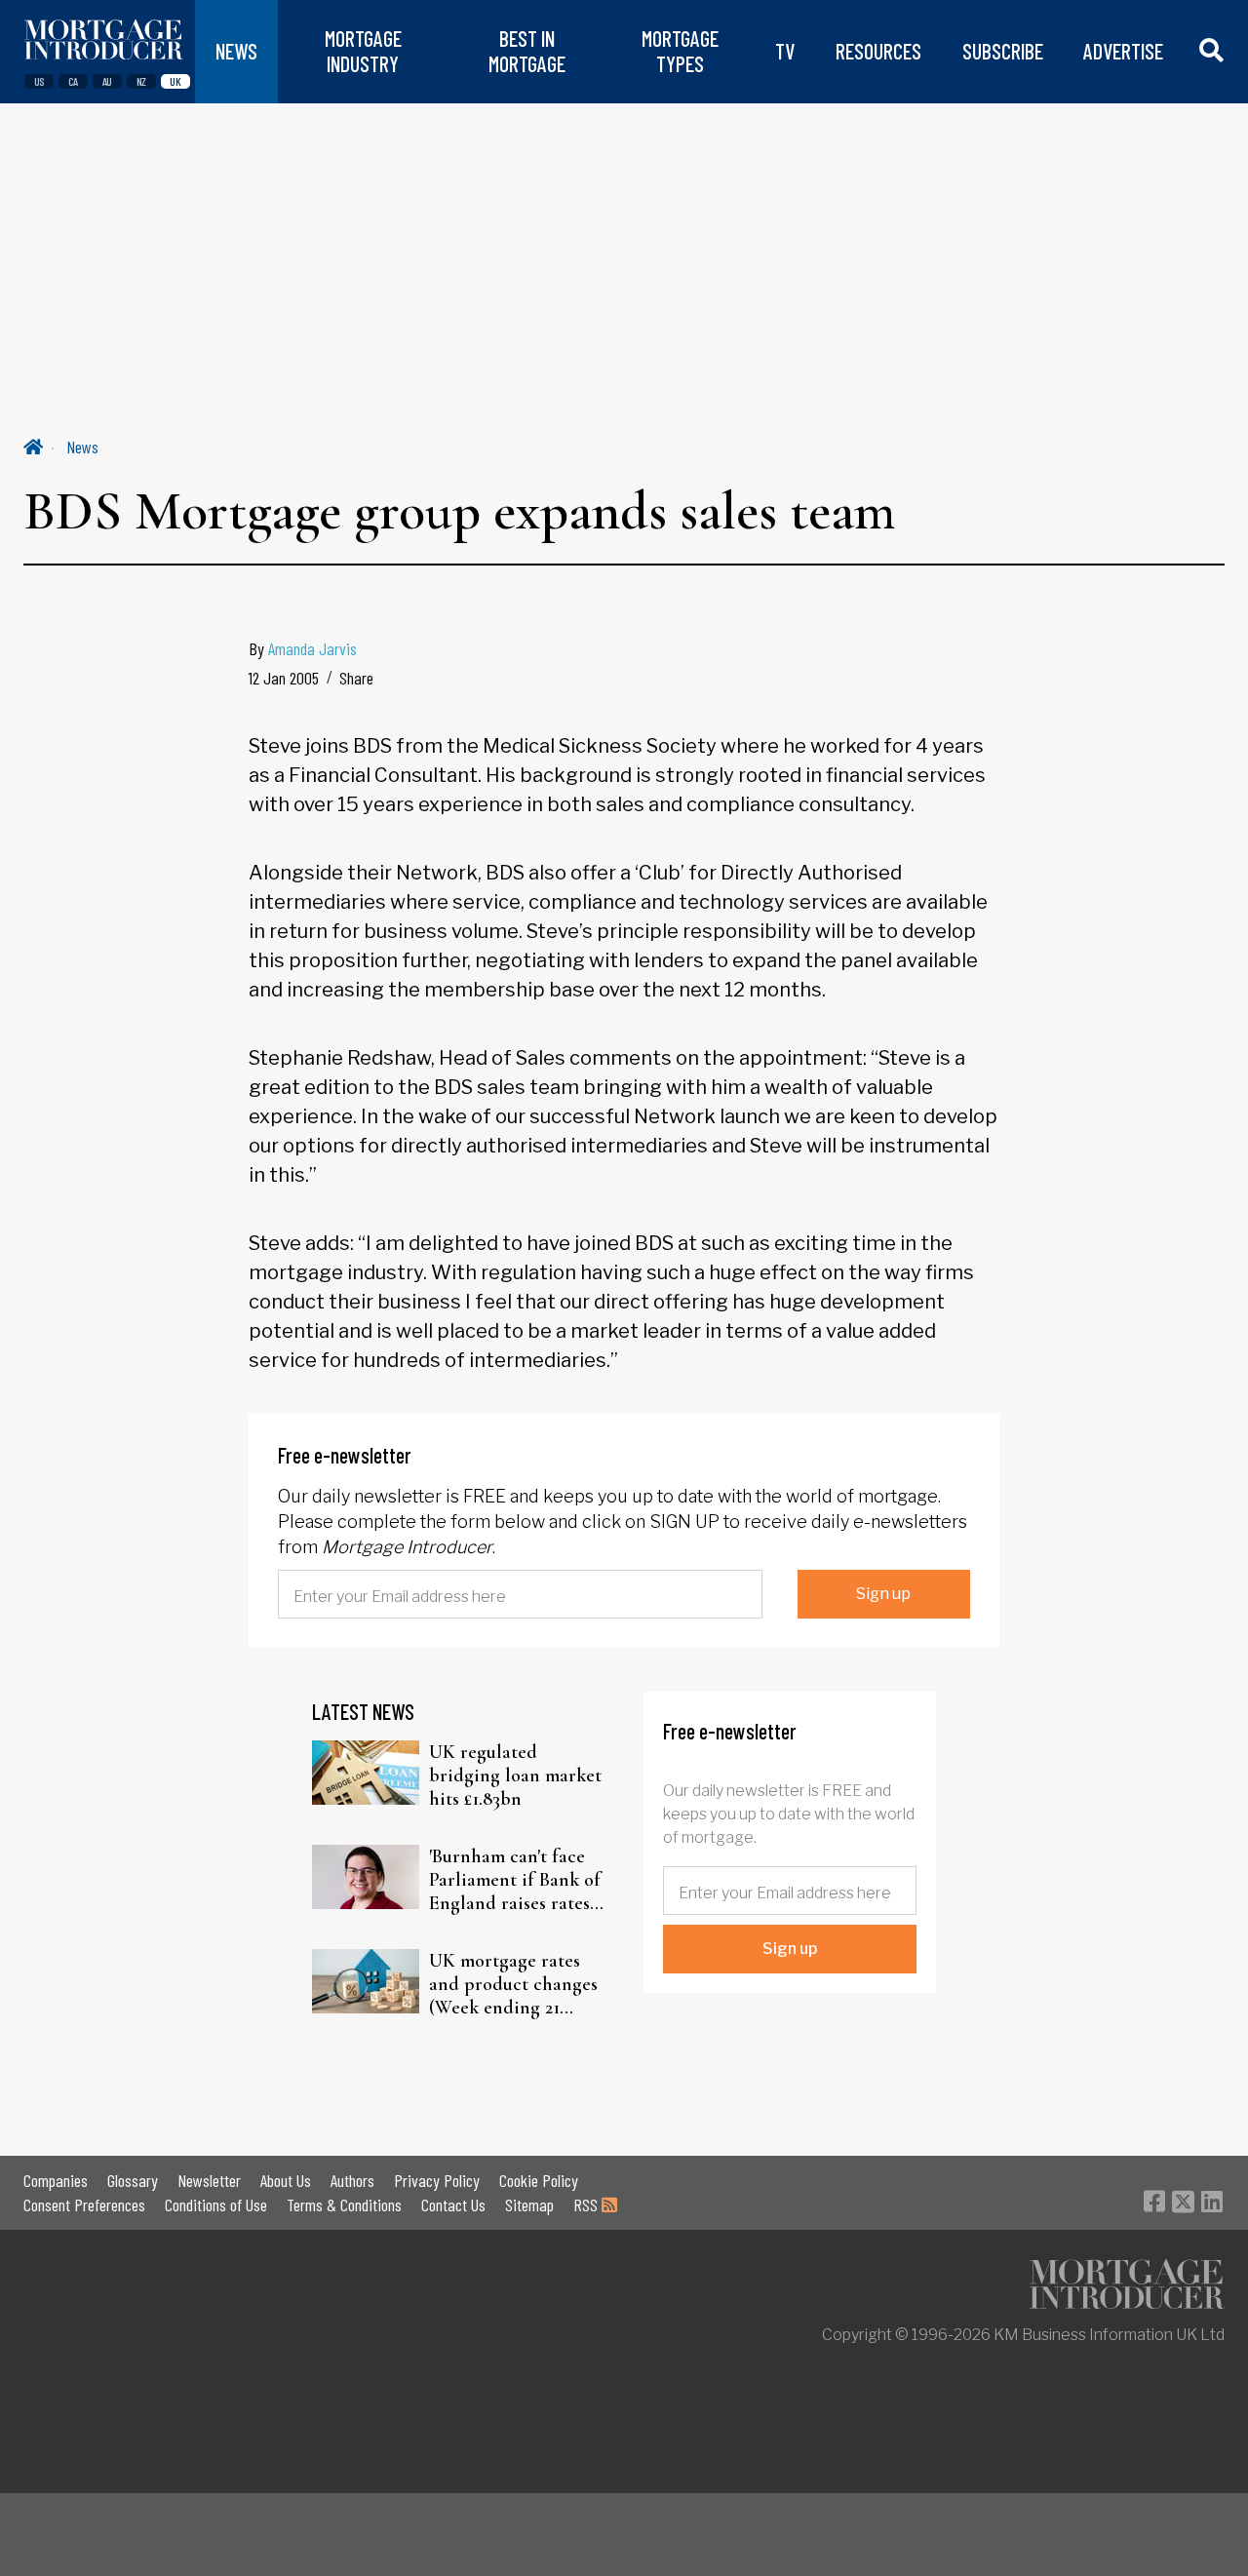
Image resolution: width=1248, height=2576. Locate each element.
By (303, 648)
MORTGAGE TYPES (680, 51)
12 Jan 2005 (284, 678)
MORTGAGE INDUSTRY (363, 51)
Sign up (883, 1594)
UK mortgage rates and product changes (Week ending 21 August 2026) (513, 1984)
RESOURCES (878, 51)
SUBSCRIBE (1003, 51)
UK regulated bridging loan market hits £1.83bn (515, 1776)
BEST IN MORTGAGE (527, 51)
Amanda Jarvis (312, 648)
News (82, 447)
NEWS (236, 51)
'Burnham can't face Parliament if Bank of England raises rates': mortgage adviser (515, 1880)
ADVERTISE (1123, 51)
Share (356, 678)
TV (785, 51)
